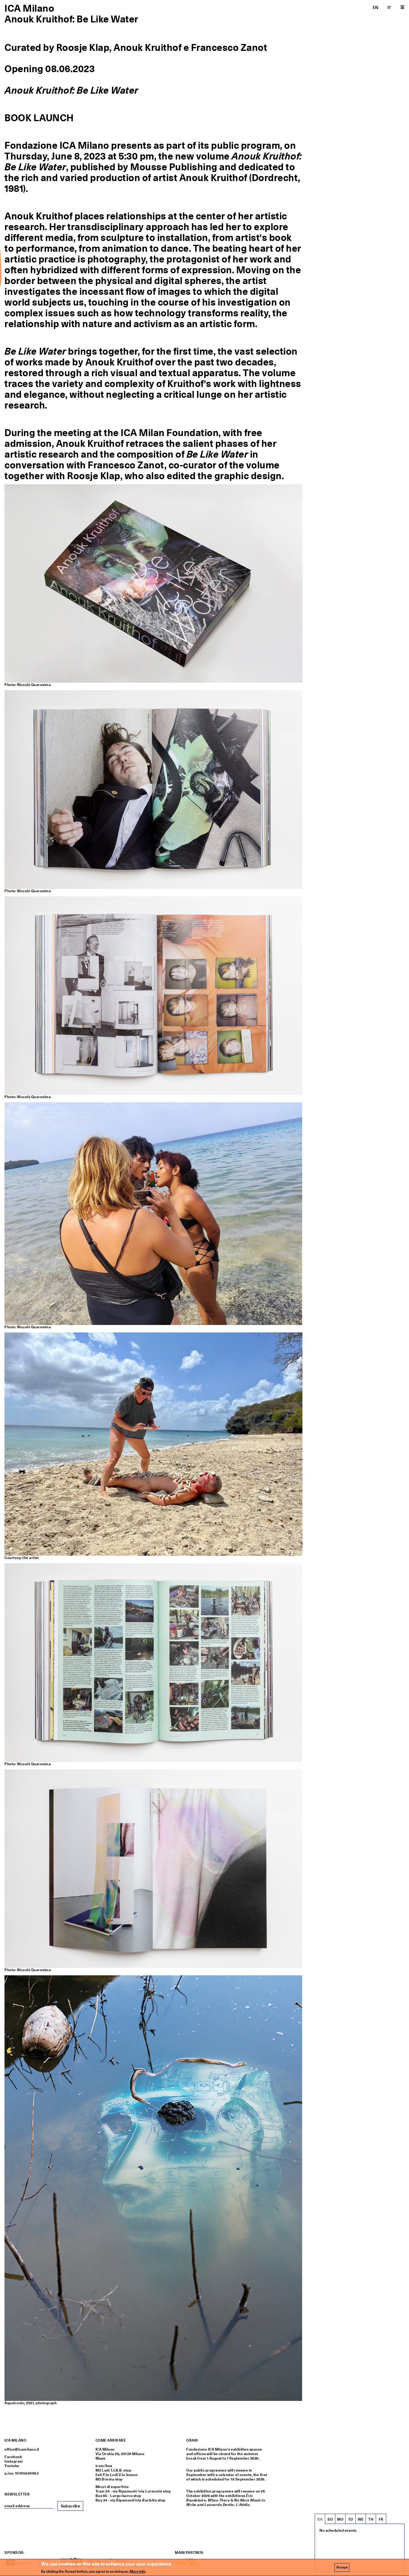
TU (351, 2519)
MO (340, 2519)
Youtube (12, 2466)
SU (330, 2519)
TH (371, 2519)
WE (361, 2519)
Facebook (13, 2457)
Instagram (14, 2461)
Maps (100, 2458)
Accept (342, 2567)
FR (381, 2519)
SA (320, 2519)
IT (389, 7)
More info (138, 2572)
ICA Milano (29, 8)
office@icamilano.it (22, 2449)
